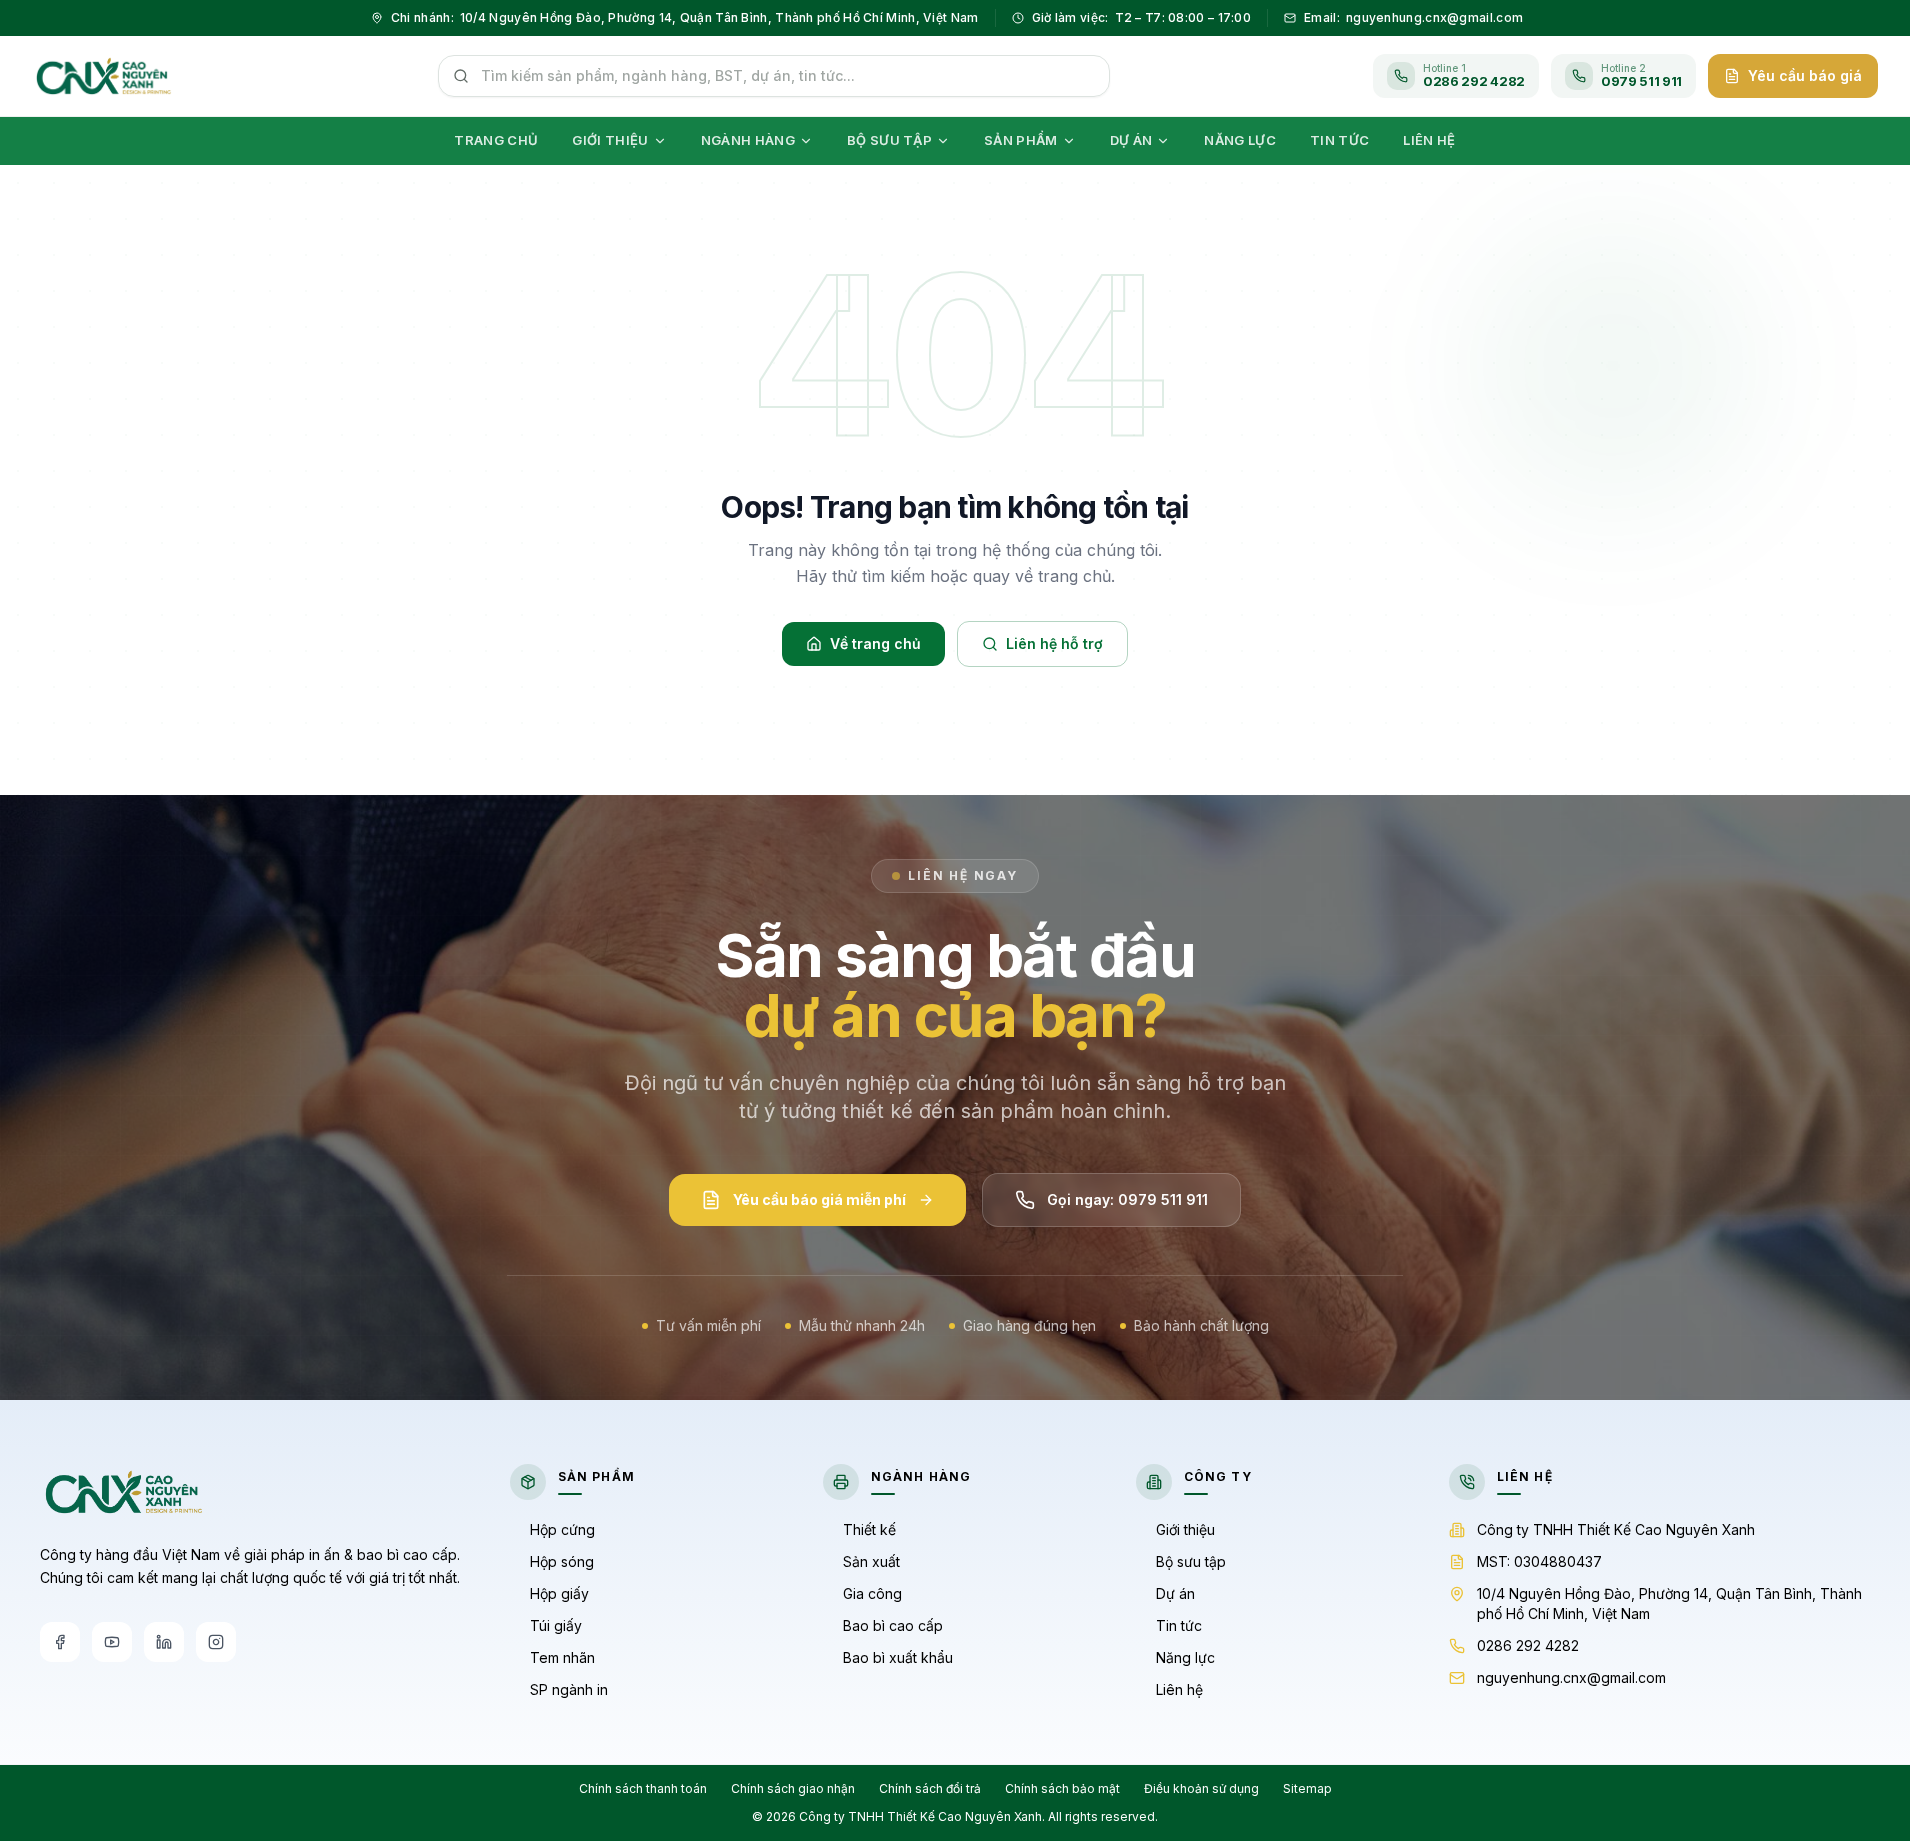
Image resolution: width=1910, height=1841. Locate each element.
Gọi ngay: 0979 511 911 (1127, 1199)
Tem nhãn (562, 1657)
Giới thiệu (1185, 1529)
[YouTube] (112, 1642)
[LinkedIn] (164, 1642)
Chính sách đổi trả (930, 1788)
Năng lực (1185, 1657)
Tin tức (1179, 1625)
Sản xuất (871, 1561)
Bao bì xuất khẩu (898, 1657)
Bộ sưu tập (1191, 1561)
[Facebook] (60, 1642)
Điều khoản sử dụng (1201, 1788)
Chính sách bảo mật (1062, 1788)
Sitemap (1307, 1788)
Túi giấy (556, 1625)
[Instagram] (216, 1642)
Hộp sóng (562, 1561)
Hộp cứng (562, 1529)
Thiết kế (869, 1529)
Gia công (872, 1593)
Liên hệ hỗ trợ (1054, 643)
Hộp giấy (559, 1593)
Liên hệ (1179, 1689)
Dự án (1175, 1593)
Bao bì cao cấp (893, 1625)
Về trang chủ (875, 643)
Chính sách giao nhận (793, 1788)
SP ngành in (569, 1689)
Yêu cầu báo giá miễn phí (819, 1199)
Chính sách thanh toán (643, 1788)
